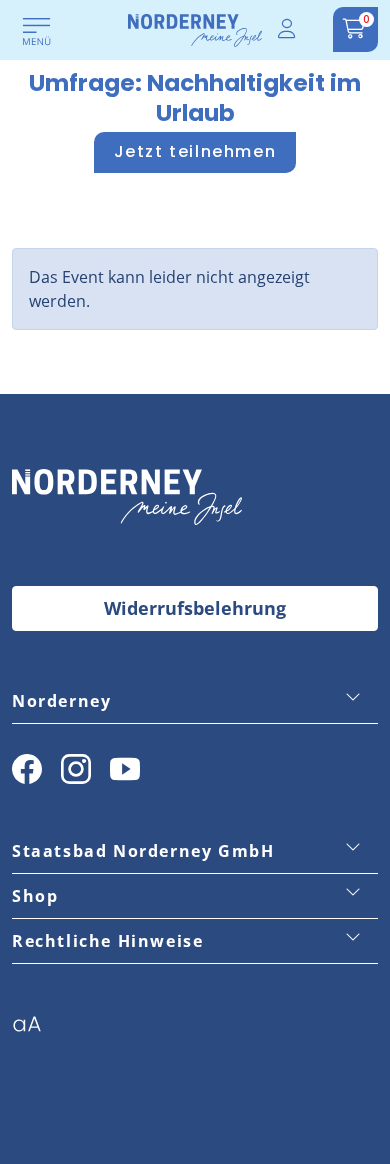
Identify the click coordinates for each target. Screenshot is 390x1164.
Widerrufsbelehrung (195, 608)
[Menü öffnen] (37, 33)
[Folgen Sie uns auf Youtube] (125, 769)
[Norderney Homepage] (195, 29)
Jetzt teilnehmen (195, 151)
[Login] (288, 29)
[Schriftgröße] (34, 1030)
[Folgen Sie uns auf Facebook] (27, 769)
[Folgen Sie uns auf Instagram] (76, 769)
